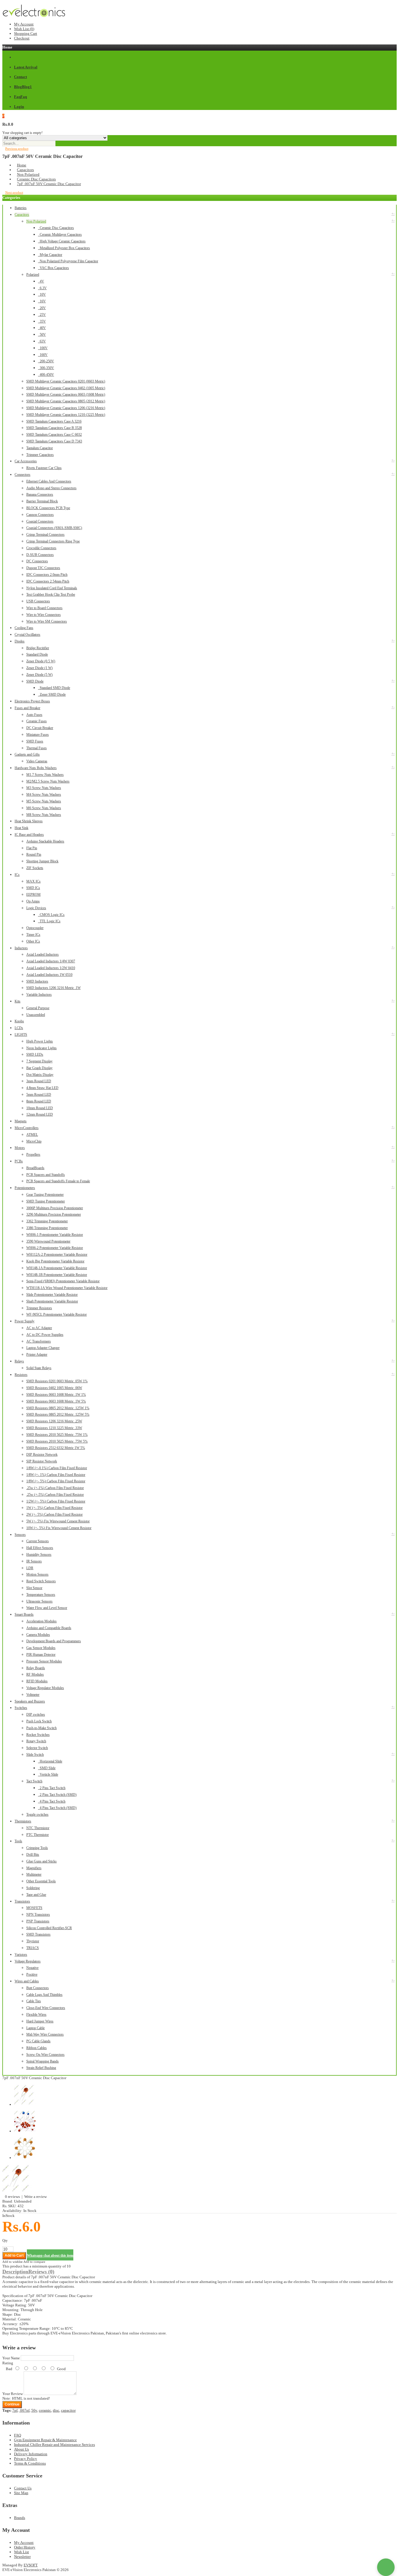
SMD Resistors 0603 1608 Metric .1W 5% (56, 1401)
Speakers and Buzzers (30, 1701)
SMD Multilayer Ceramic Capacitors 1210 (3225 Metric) (66, 415)
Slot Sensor (34, 1588)
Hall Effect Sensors (40, 1548)
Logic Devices (36, 908)
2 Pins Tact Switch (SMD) (57, 1795)
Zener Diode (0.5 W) (41, 661)
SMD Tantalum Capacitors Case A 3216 (54, 421)
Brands (20, 2518)
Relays (19, 1361)
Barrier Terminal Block (42, 501)
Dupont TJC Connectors (43, 568)
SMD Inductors (37, 981)
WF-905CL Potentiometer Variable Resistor (57, 1314)
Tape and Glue (36, 1895)
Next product (14, 192)
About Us (21, 2449)
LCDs (19, 1028)
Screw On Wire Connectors (45, 2055)
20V (42, 308)
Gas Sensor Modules (41, 1648)
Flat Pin (32, 848)
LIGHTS (21, 1035)
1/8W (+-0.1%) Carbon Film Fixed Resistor (57, 1468)
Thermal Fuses (37, 748)
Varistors (21, 1955)
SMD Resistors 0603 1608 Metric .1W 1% (56, 1395)
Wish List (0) (24, 29)
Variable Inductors (39, 995)
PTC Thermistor (38, 1835)
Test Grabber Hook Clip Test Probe (51, 595)
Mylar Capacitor (50, 255)
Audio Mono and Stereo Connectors (51, 488)
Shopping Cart (26, 33)
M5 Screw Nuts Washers (44, 801)
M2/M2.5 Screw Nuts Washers (48, 781)
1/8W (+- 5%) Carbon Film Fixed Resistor (56, 1481)
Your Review (13, 2394)
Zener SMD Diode (52, 695)
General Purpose (38, 1008)
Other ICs (33, 941)
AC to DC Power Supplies (45, 1335)
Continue (12, 2404)
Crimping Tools (37, 1848)
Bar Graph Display (39, 1068)
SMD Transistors (38, 1934)
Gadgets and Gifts (27, 754)
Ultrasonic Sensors (39, 1601)
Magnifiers (34, 1868)
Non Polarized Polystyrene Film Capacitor (68, 261)
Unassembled (36, 1015)
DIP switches (36, 1715)
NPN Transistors (38, 1915)
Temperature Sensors (41, 1595)
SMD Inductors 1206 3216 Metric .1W (53, 988)
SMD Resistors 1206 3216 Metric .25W (54, 1421)
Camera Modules (38, 1635)
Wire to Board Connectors (44, 608)
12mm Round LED (40, 1114)
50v (34, 2410)
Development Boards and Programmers (54, 1641)
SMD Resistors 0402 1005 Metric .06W (54, 1388)
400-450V (46, 375)
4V (41, 281)
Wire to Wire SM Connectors (47, 621)
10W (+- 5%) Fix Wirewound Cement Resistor (59, 1528)
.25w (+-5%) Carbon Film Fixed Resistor (55, 1495)
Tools (18, 1841)
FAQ (18, 2435)
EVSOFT (31, 2565)
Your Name (11, 2358)
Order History (25, 2547)
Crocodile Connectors (41, 548)
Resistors (21, 1375)
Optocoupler (35, 928)
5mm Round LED (39, 1095)
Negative (32, 1968)
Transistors (22, 1901)
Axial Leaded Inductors (42, 954)
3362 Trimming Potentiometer (47, 1221)
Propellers (33, 1155)
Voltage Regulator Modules (45, 1688)
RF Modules (35, 1674)
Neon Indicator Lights (41, 1048)
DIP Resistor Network (42, 1455)
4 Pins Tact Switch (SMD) (57, 1808)
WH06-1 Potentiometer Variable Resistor (55, 1235)
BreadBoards (35, 1168)
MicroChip (34, 1141)
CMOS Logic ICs (51, 915)
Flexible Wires (36, 2015)
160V (43, 355)
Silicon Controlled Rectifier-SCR (49, 1928)
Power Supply (25, 1321)
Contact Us (23, 2488)
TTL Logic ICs (49, 921)
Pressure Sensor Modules (44, 1661)
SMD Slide (47, 1768)
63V (42, 341)
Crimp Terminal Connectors (45, 535)
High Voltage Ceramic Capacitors (62, 241)
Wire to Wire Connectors (44, 615)
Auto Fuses (34, 715)
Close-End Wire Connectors (46, 2008)
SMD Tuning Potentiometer (46, 1201)
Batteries (21, 208)
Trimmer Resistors (39, 1308)
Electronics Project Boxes (32, 701)
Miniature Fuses (38, 735)
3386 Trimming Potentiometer (47, 1228)
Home (22, 165)
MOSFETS (34, 1908)
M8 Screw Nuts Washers (44, 815)
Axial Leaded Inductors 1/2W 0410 (51, 968)
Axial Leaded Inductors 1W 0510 (49, 975)
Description (15, 2272)
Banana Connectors (40, 494)
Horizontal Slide (50, 1761)
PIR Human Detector (41, 1655)
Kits (18, 1001)
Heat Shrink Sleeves (29, 821)
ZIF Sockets (35, 868)
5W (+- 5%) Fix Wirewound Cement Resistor (58, 1521)
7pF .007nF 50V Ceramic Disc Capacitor (49, 184)
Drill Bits (33, 1855)
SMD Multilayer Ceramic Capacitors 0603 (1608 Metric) (66, 394)
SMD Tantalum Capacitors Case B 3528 (54, 428)
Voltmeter (33, 1695)
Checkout (22, 38)
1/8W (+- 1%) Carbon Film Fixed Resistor (56, 1475)
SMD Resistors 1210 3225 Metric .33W (54, 1428)
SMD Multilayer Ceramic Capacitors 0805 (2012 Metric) (66, 401)
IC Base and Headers (29, 835)
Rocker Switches (38, 1735)
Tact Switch (34, 1781)
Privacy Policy (26, 2459)
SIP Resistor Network (42, 1461)
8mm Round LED (39, 1101)
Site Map (21, 2493)
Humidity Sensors (39, 1555)
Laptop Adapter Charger (43, 1348)
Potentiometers (25, 1188)
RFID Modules (37, 1681)
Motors (20, 1148)
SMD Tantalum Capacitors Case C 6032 (54, 435)
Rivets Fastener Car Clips (44, 468)
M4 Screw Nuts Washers (44, 795)
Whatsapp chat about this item (50, 2255)
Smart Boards (24, 1614)
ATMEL (32, 1135)
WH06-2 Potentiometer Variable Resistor (55, 1248)
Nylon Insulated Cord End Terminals (52, 588)
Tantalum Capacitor (40, 448)
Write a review (35, 2197)
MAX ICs (33, 881)
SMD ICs (33, 888)
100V (43, 348)
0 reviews (12, 2197)
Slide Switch (35, 1755)
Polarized (33, 275)
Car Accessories (26, 461)
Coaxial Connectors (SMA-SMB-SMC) (54, 528)
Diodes (20, 641)
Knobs (19, 1021)
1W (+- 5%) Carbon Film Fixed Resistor (54, 1508)
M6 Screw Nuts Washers (44, 808)
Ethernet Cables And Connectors (49, 481)
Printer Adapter (37, 1355)
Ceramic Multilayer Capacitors (60, 235)
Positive (32, 1974)
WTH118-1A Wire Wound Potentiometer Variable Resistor (67, 1288)
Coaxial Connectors (40, 521)
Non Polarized (28, 174)
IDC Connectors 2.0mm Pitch (47, 575)
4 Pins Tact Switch (52, 1801)
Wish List (21, 2552)
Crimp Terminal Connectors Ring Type (53, 541)
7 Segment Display (39, 1061)
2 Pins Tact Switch (52, 1788)
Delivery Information (31, 2454)
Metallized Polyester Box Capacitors (64, 248)
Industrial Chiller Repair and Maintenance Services (54, 2445)
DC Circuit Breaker (40, 728)
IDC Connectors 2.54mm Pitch (48, 581)
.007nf (24, 2410)
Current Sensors (38, 1541)
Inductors (21, 948)
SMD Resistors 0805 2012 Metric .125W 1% (58, 1408)
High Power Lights (40, 1041)
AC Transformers (39, 1341)
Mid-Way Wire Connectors (45, 2034)
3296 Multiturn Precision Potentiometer (54, 1214)
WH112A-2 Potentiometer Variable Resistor (57, 1255)
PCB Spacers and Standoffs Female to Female (58, 1181)
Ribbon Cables (37, 2048)
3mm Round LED (39, 1081)
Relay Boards (36, 1668)
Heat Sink (21, 828)
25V (42, 315)
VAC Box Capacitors (53, 268)
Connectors (22, 475)
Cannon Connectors (40, 515)
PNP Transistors (38, 1921)
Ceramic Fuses (37, 721)
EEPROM (33, 895)
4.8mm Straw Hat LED (42, 1088)
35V (42, 321)
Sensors (20, 1535)
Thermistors (23, 1821)
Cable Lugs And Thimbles (44, 1995)
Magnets (21, 1121)
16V (42, 301)
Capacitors (25, 170)
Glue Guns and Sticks (41, 1861)
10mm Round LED (40, 1108)
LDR (30, 1568)
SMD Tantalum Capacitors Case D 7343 (54, 441)
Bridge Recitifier (38, 648)
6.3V (42, 288)
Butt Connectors (38, 1988)
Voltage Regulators (28, 1961)
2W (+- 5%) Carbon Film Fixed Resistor (54, 1514)
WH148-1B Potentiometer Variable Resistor (57, 1275)
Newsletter (22, 2557)
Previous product (17, 149)
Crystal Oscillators (27, 635)
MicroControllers (27, 1128)
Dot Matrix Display (40, 1075)
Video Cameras (37, 761)
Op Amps (33, 901)
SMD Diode (35, 681)
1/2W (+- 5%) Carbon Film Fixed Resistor (56, 1501)
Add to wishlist (12, 2262)
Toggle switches (37, 1815)
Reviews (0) (41, 2272)
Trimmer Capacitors (40, 455)
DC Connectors (37, 561)
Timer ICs (33, 935)
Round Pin (34, 854)
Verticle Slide (48, 1774)
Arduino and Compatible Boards (49, 1628)
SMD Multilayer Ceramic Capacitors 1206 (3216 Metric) (66, 408)
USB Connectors (38, 601)
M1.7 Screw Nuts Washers (45, 775)
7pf (15, 2410)
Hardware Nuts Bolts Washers (36, 768)
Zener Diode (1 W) (39, 668)
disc (56, 2410)
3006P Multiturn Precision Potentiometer (55, 1208)
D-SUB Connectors (40, 555)
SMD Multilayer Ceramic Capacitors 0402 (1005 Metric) (66, 388)
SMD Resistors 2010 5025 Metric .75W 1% (57, 1435)
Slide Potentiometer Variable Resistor (52, 1295)
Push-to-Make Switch (41, 1728)
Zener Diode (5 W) (39, 675)
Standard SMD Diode (54, 688)
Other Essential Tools (41, 1881)
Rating (8, 2363)
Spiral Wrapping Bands (42, 2061)
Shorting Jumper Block (42, 861)
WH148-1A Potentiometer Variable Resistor (57, 1268)
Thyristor (33, 1941)
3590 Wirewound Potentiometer (48, 1241)
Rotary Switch (36, 1741)
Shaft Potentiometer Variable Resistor (52, 1301)
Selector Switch (37, 1748)
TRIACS (33, 1948)
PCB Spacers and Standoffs (46, 1175)
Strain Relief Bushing (41, 2068)
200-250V (46, 361)
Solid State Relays (39, 1368)
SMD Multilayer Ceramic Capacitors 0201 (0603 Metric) (66, 381)
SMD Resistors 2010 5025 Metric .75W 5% (57, 1441)
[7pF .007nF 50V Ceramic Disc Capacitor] (17, 2192)
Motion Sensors (37, 1574)
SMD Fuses (35, 741)
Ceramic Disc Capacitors (36, 179)
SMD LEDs (35, 1054)
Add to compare (34, 2262)
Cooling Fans (24, 628)
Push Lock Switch (39, 1721)
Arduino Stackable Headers (45, 841)
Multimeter (34, 1874)
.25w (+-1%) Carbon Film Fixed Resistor (55, 1488)
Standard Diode (37, 654)
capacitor (68, 2410)
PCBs (19, 1161)
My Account (24, 24)
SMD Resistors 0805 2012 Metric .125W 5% (58, 1414)
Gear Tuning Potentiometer (45, 1195)
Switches (21, 1708)
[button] (386, 2567)
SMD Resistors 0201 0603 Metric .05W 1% (57, 1381)
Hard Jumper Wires (40, 2021)
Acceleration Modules (41, 1621)
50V (42, 335)
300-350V (46, 368)
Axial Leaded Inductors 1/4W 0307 (51, 961)
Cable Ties (34, 2001)
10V (42, 294)
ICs (17, 875)
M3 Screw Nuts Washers (44, 788)
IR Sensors (34, 1561)
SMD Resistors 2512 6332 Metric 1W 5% (56, 1448)
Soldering (33, 1888)
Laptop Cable (35, 2028)
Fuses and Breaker (27, 708)
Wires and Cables (27, 1981)
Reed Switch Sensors (41, 1581)
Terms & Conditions (30, 2463)
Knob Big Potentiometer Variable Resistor (55, 1261)
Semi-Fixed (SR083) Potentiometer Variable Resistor (63, 1281)
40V (42, 328)
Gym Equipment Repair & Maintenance (45, 2440)
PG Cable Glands (38, 2041)
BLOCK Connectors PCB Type (48, 508)
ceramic (45, 2410)
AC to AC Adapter (39, 1328)
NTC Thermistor (38, 1828)
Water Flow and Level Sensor (47, 1608)
